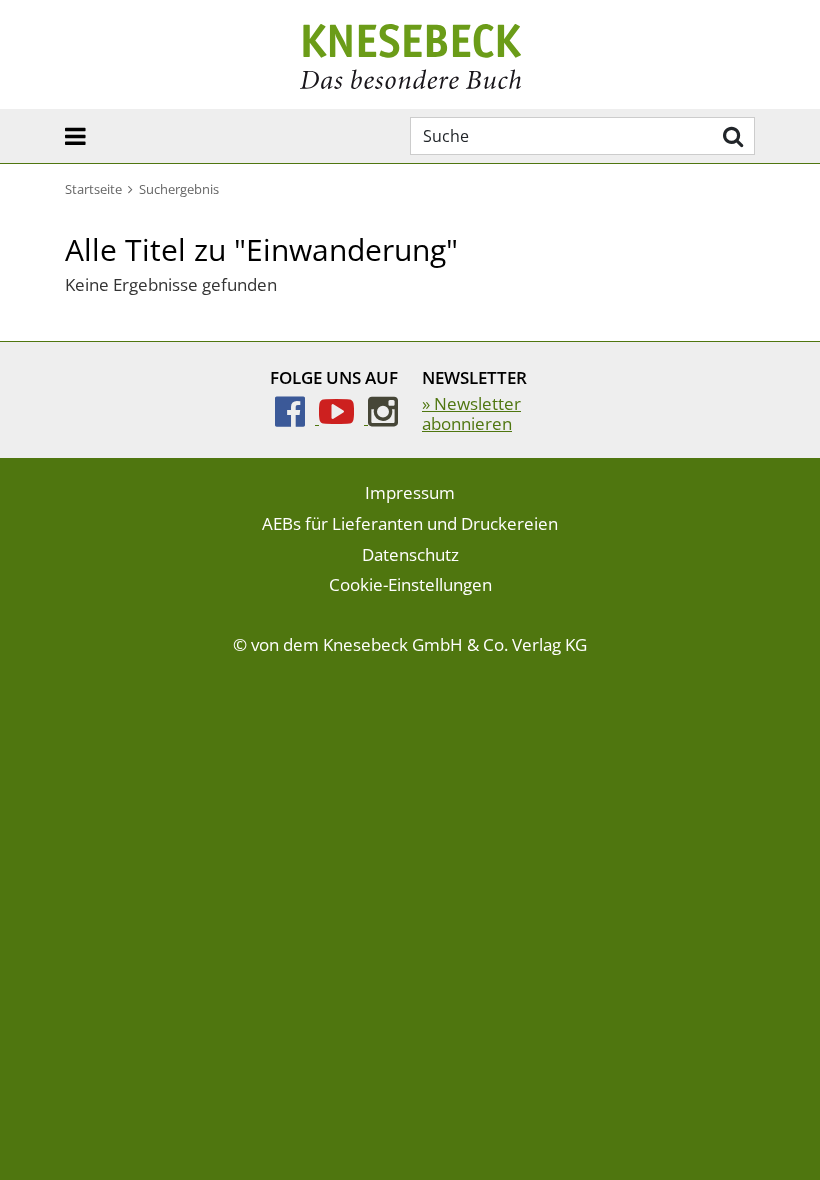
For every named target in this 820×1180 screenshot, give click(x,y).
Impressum (410, 492)
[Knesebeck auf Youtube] (343, 417)
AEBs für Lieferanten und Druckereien (410, 523)
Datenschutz (410, 554)
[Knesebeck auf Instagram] (383, 417)
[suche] (730, 136)
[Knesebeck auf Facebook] (297, 417)
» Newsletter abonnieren (471, 413)
